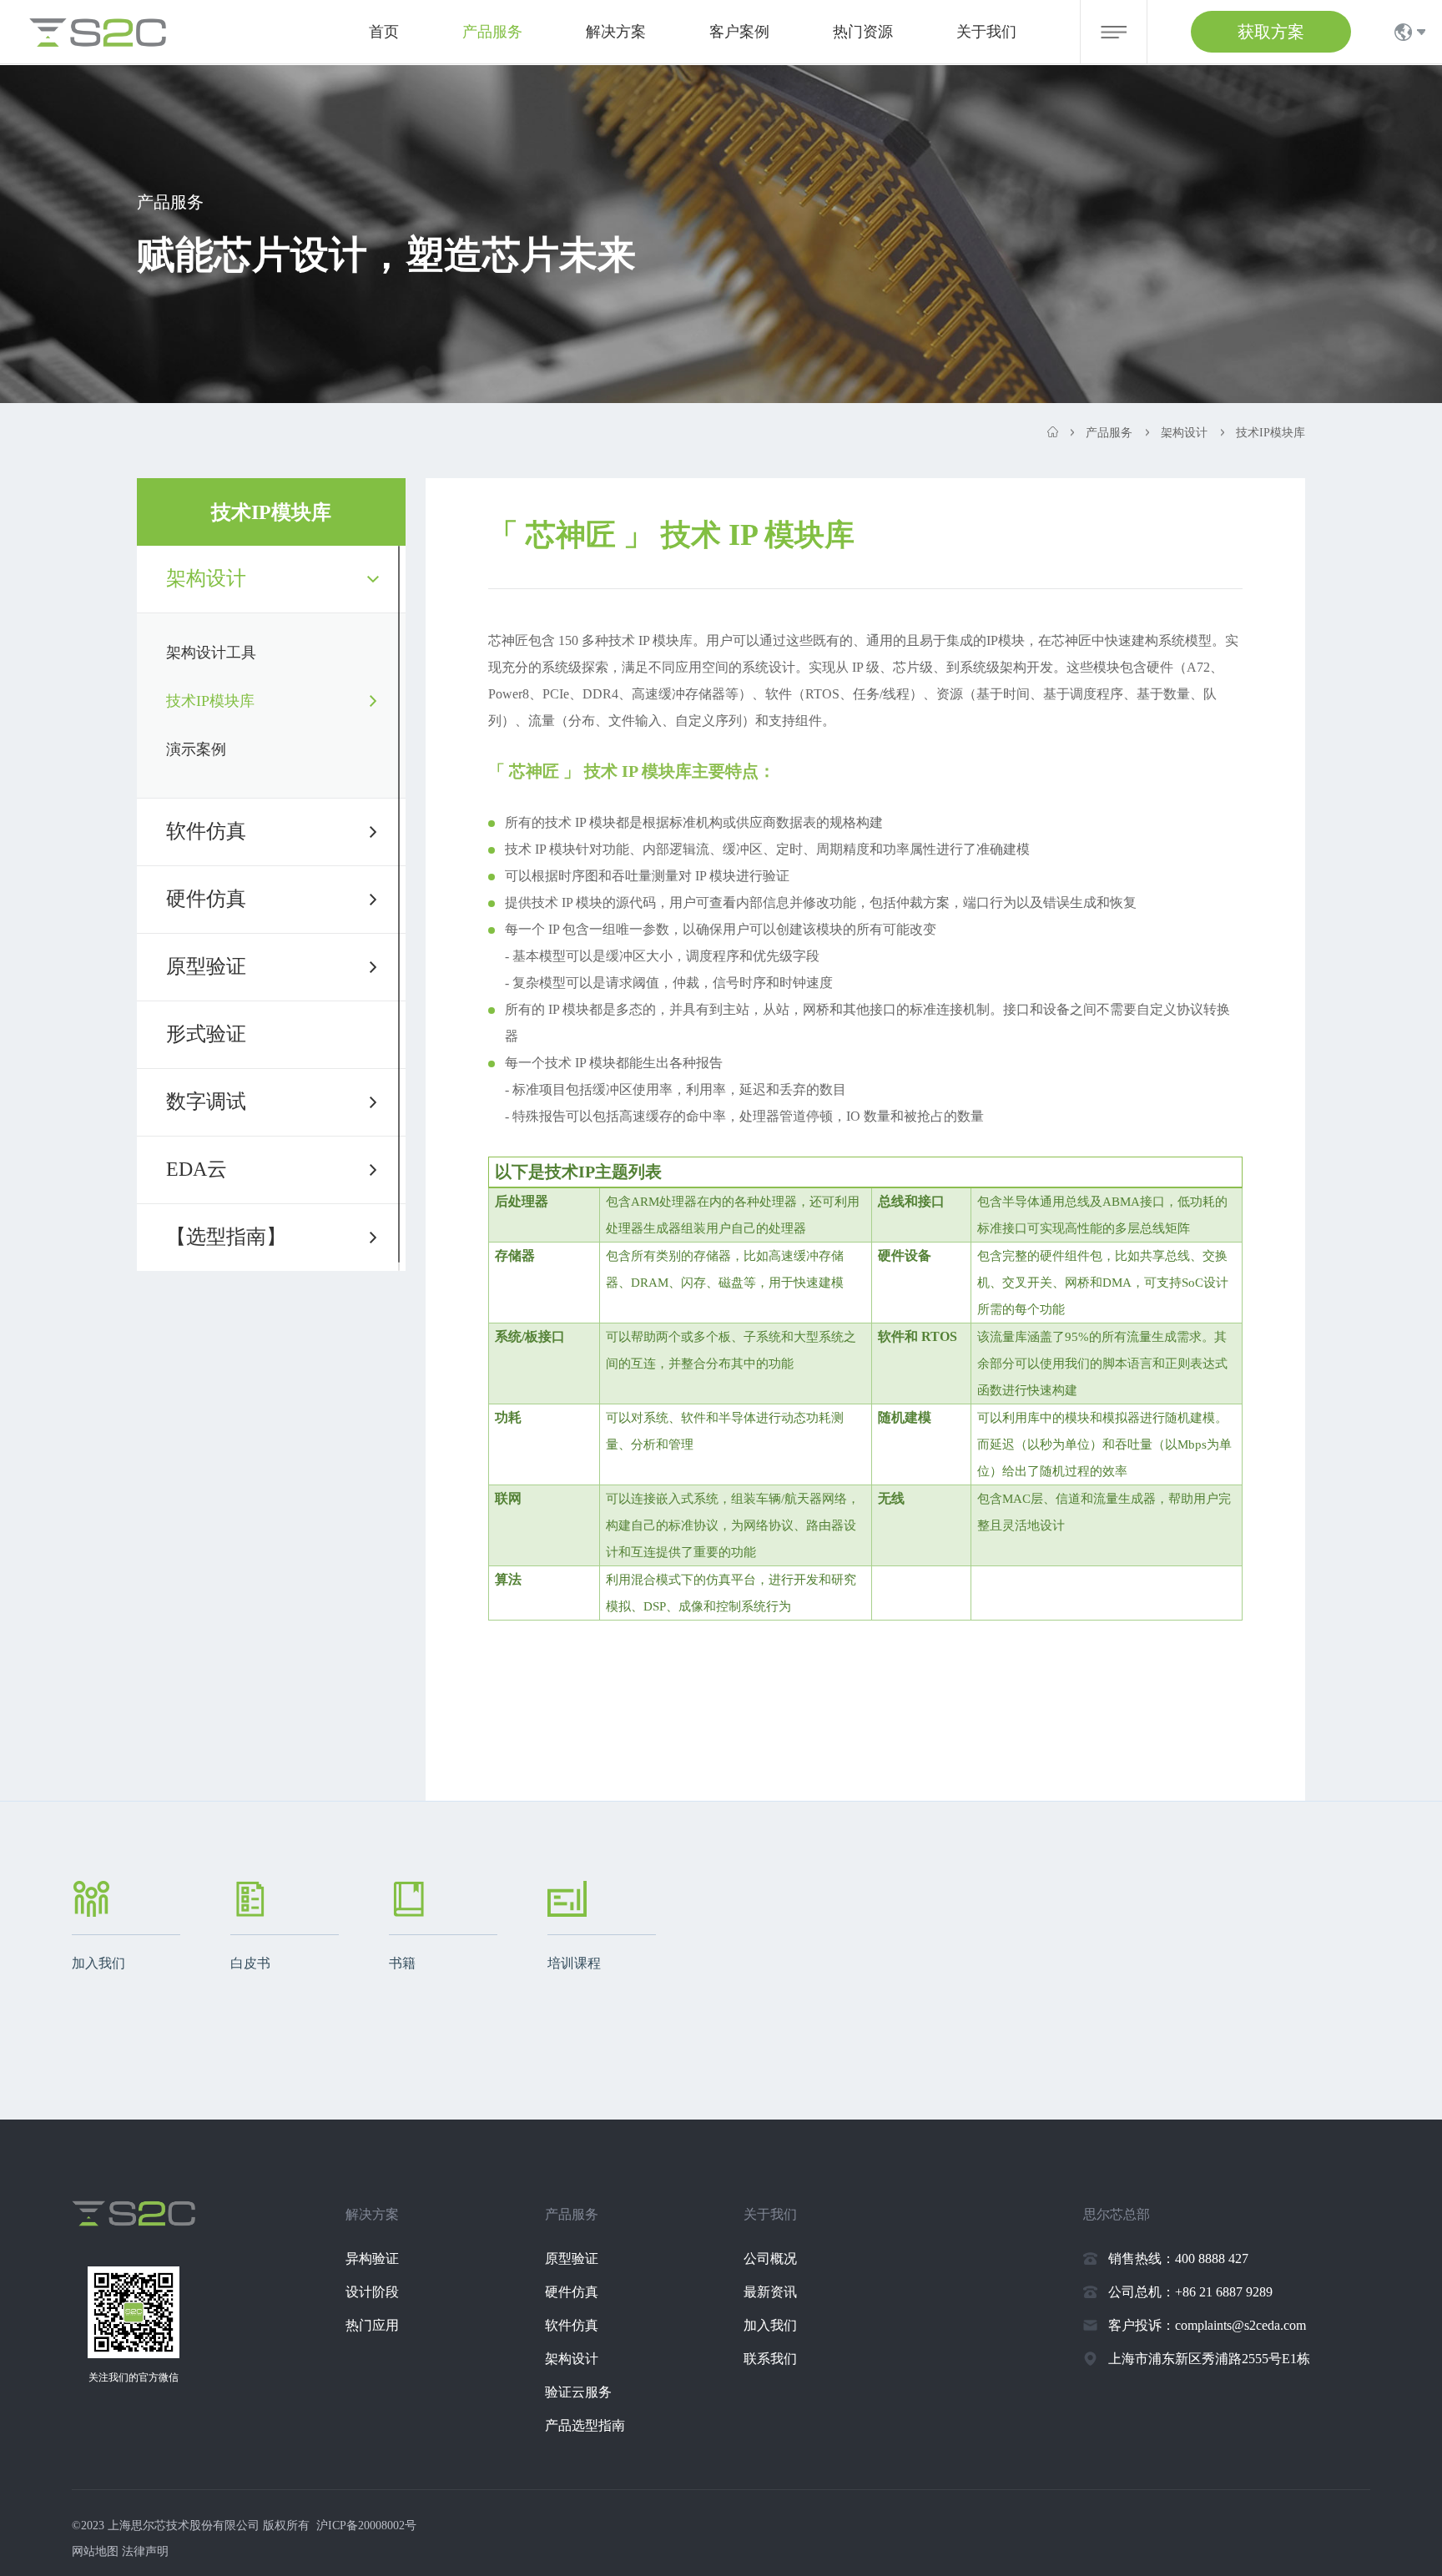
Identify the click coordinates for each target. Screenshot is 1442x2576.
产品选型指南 (585, 2425)
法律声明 (145, 2551)
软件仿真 (206, 831)
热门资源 (863, 32)
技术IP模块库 (210, 701)
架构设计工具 (211, 653)
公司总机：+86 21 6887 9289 (1190, 2292)
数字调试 (206, 1101)
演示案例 (196, 749)
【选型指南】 (226, 1237)
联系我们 (770, 2359)
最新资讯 (770, 2292)
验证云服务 (578, 2392)
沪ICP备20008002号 (366, 2526)
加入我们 (770, 2325)
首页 (384, 32)
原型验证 (206, 966)
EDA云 (197, 1169)
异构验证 (372, 2258)
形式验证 (206, 1034)
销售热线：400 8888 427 (1178, 2258)
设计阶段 (372, 2292)
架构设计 (206, 578)
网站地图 (95, 2551)
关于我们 (986, 32)
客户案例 (739, 32)
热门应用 (372, 2325)
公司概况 (770, 2258)
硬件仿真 (206, 899)
